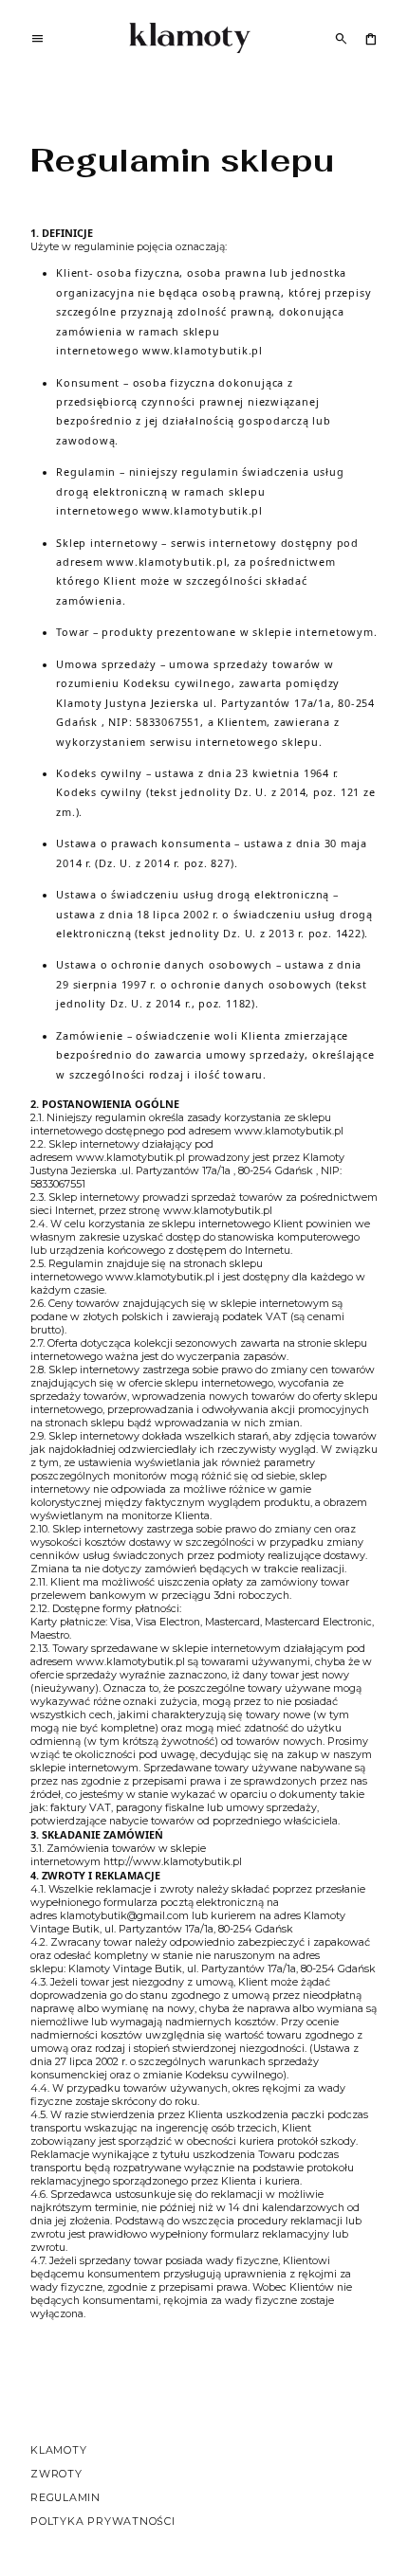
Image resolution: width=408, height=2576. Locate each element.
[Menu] (37, 41)
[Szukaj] (341, 38)
